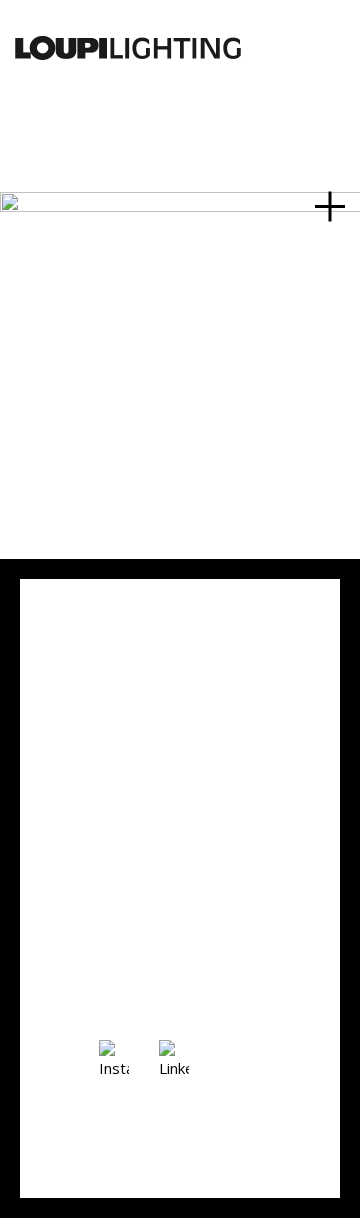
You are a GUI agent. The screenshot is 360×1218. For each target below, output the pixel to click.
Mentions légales (173, 893)
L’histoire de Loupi (180, 770)
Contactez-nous (168, 679)
